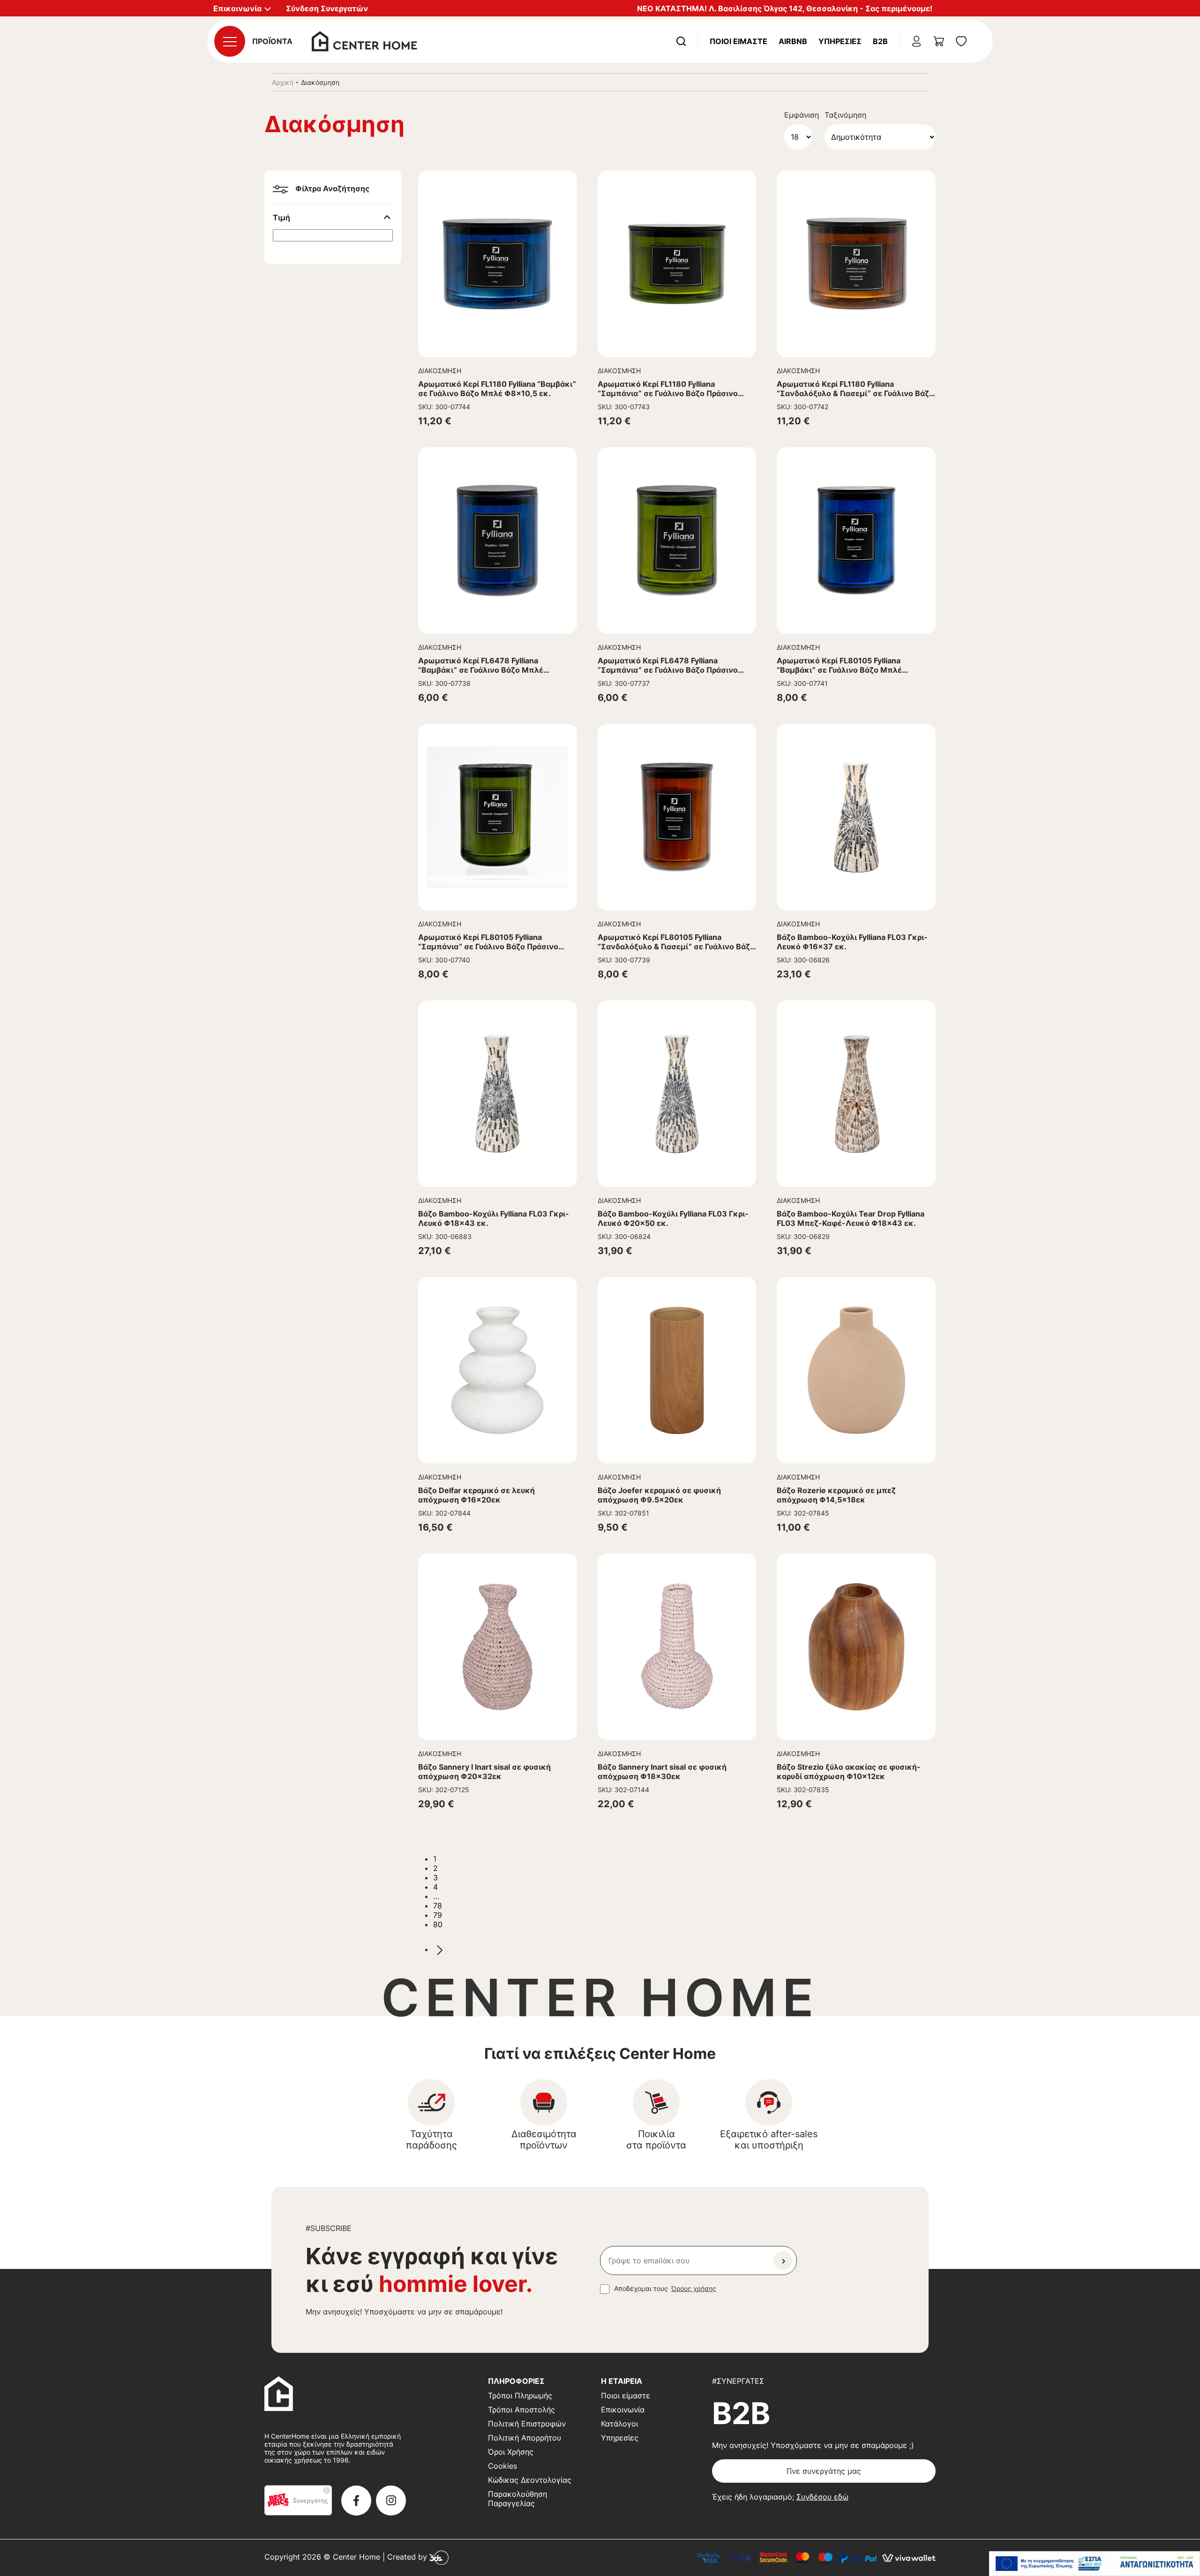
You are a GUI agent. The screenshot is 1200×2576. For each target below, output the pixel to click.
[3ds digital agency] (439, 2557)
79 (438, 1915)
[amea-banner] (1095, 2564)
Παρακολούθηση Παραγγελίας (517, 2499)
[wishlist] (961, 41)
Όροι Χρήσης (511, 2452)
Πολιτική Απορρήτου (525, 2438)
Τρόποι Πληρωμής (520, 2396)
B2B (880, 41)
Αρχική (283, 82)
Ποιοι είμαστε (626, 2396)
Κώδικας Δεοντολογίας (530, 2480)
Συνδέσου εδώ (822, 2497)
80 (438, 1924)
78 (438, 1906)
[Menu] (230, 41)
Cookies (502, 2466)
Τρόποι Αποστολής (521, 2410)
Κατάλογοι (619, 2424)
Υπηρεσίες (840, 41)
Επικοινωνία (623, 2410)
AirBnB (793, 41)
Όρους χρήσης (694, 2288)
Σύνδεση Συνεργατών (327, 8)
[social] (356, 2501)
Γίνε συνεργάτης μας (824, 2471)
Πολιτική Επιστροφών (527, 2424)
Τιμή (281, 218)
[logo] (364, 40)
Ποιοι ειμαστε (739, 41)
